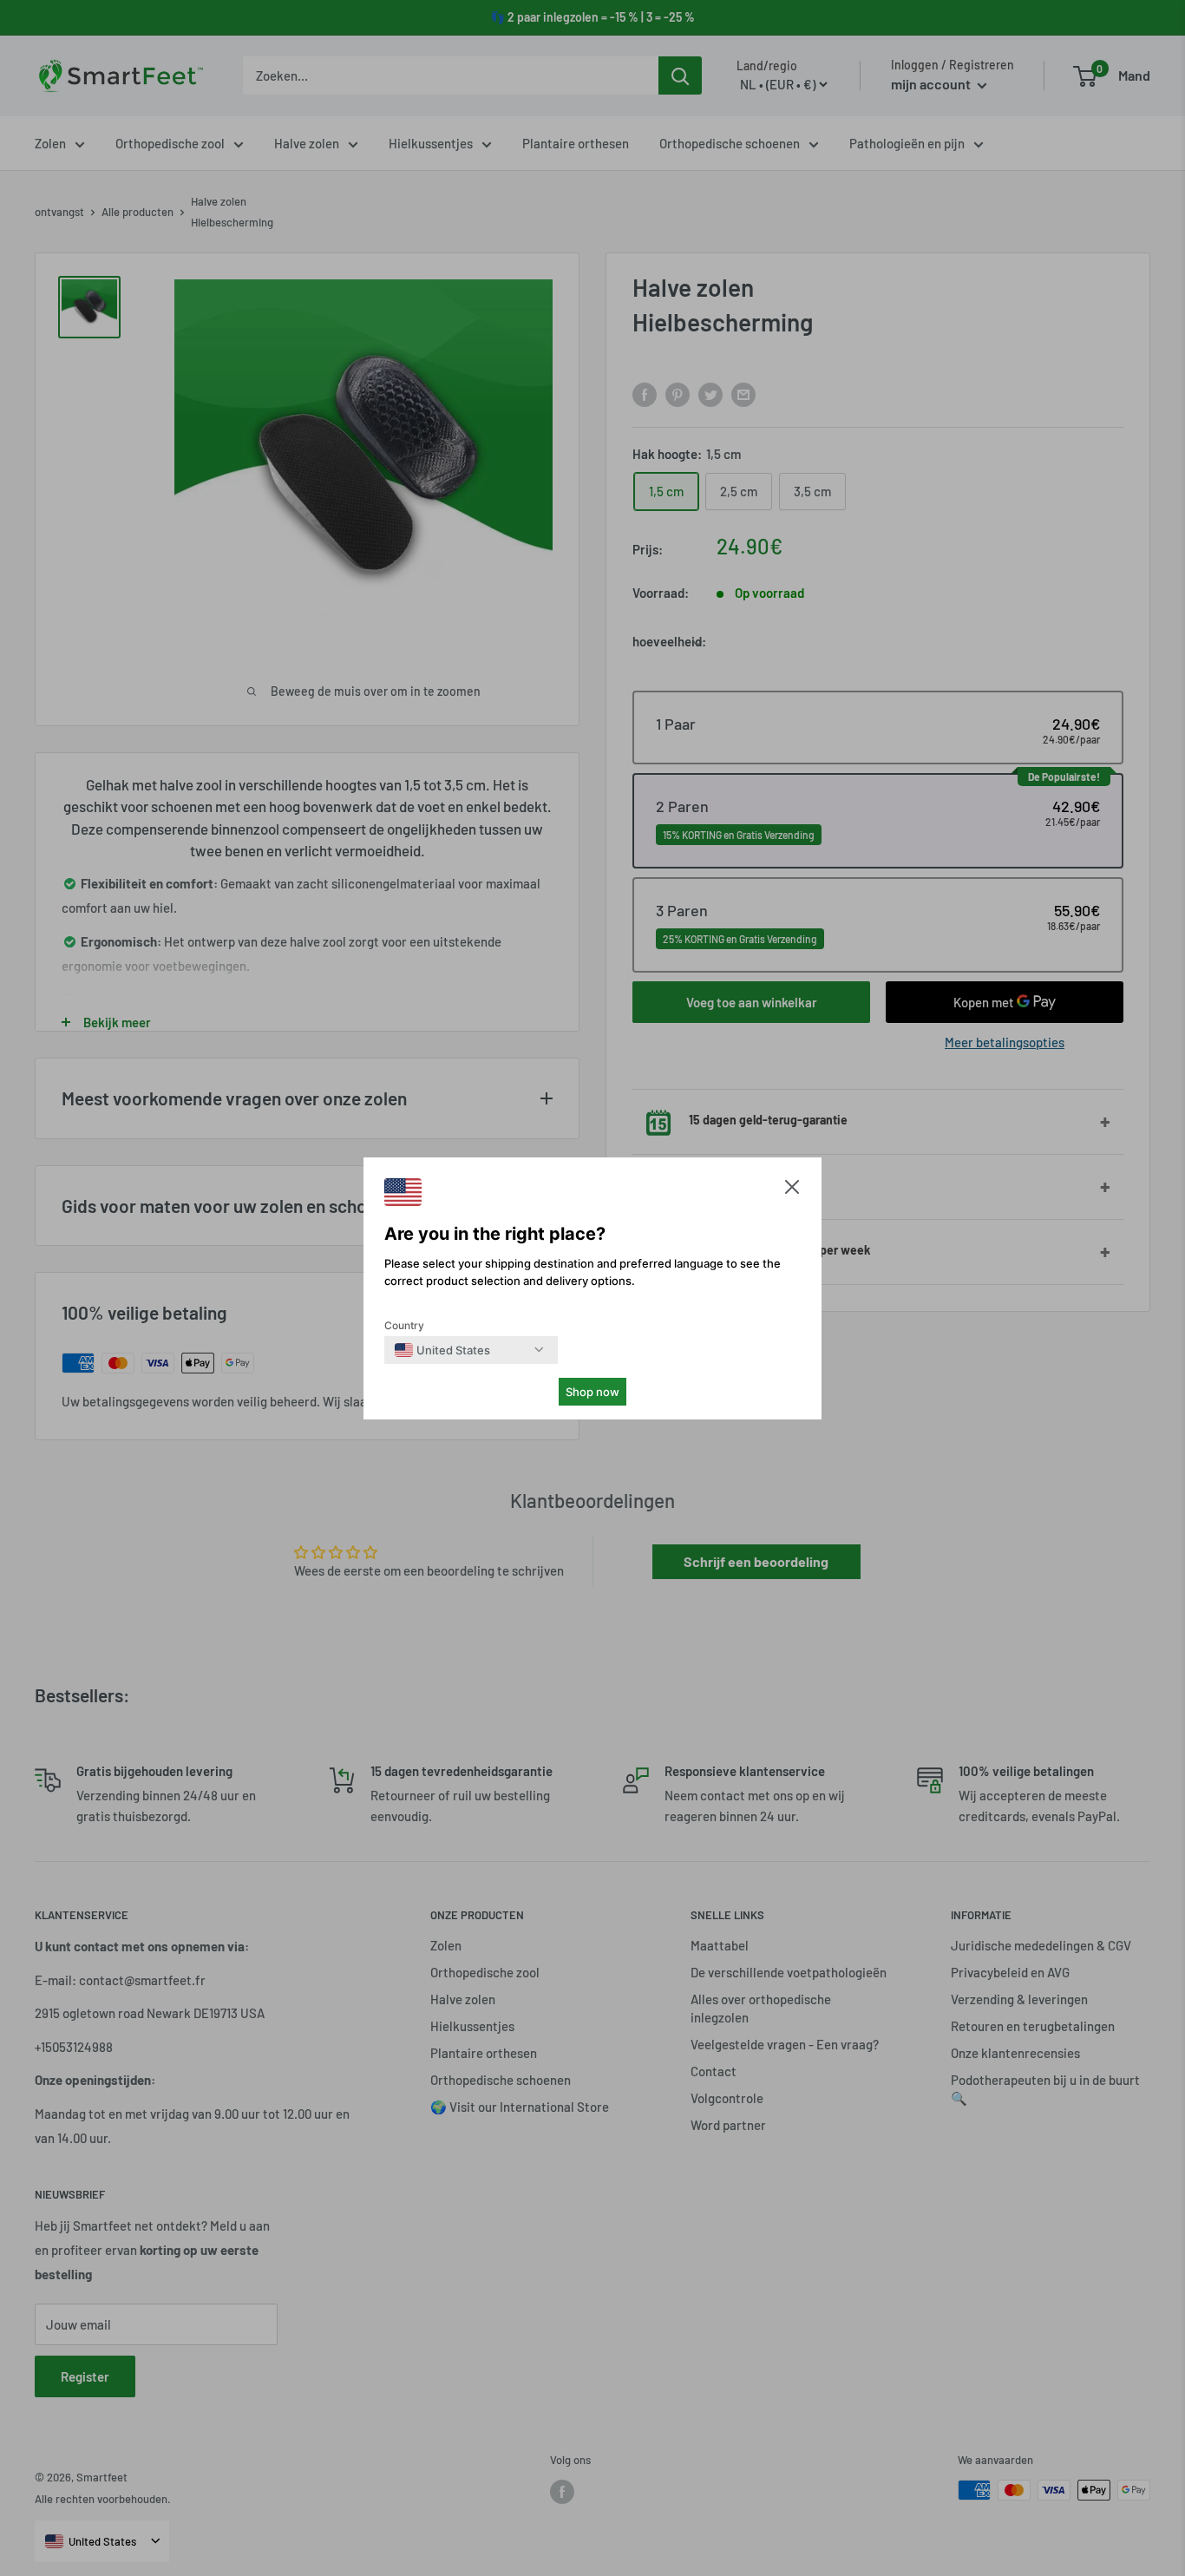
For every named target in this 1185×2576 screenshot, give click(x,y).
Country (404, 1325)
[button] (792, 1191)
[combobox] (442, 1350)
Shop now (592, 1392)
